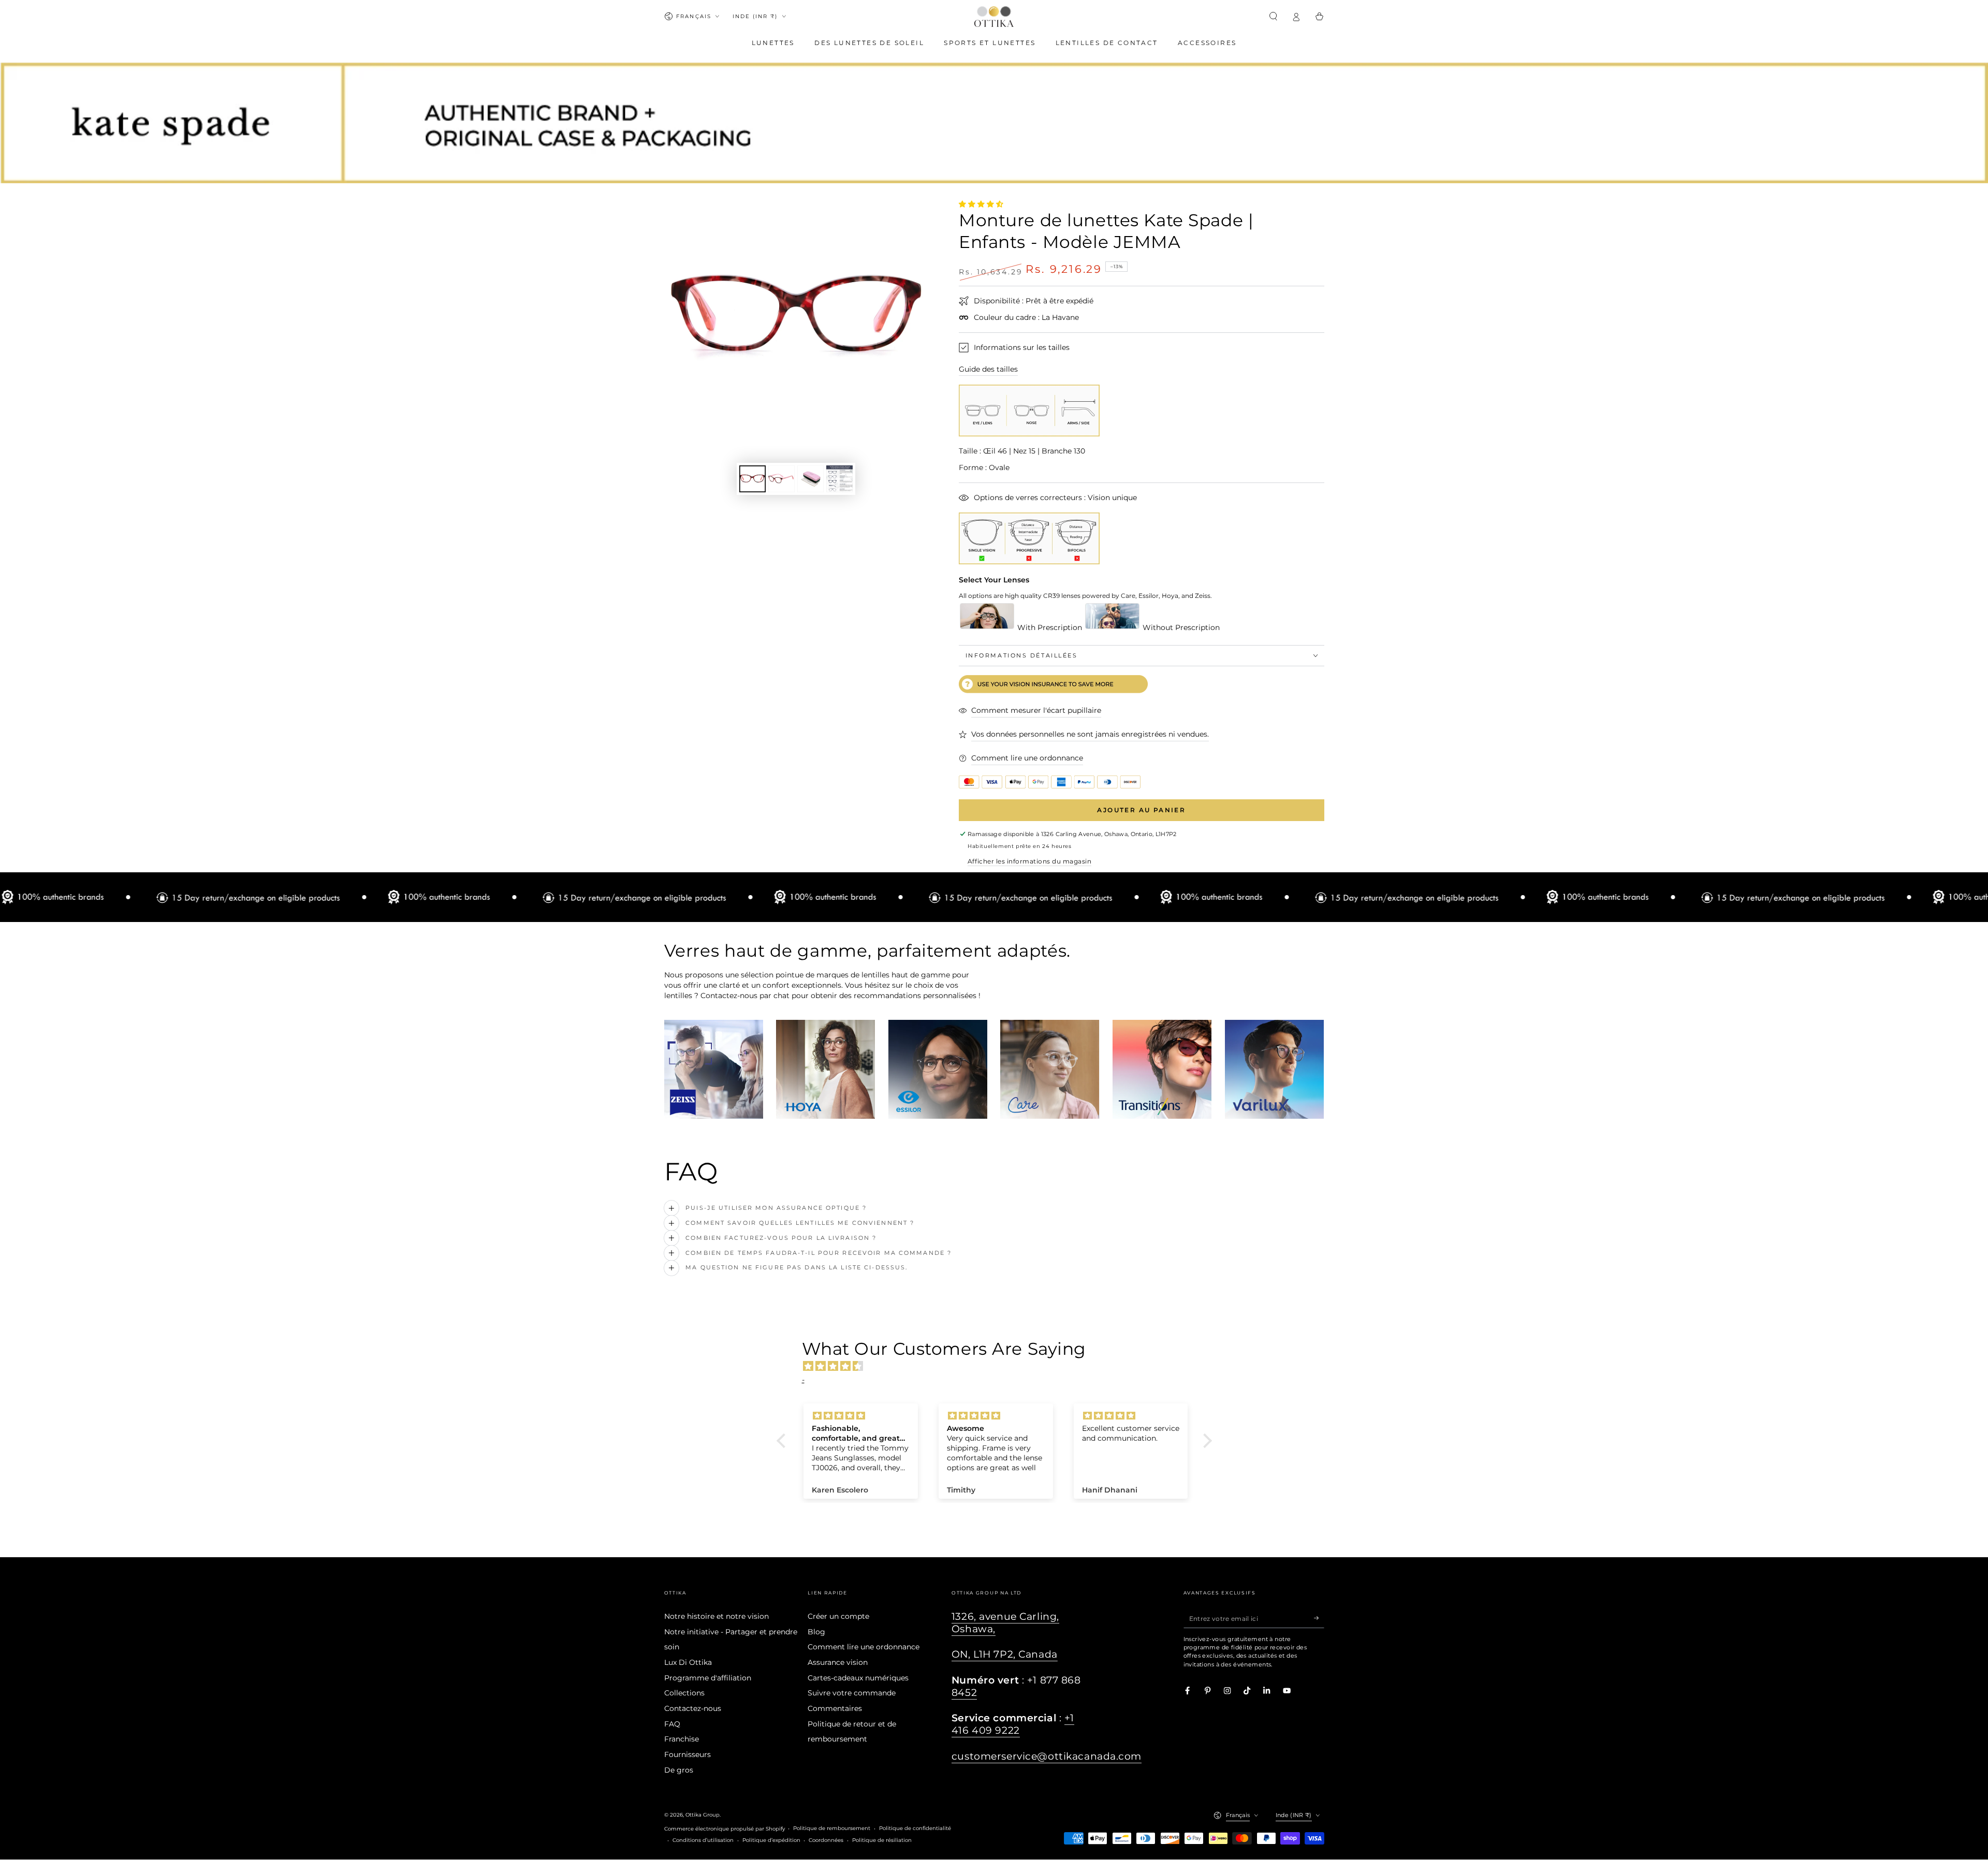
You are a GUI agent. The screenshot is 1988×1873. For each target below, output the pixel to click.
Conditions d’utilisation (703, 1840)
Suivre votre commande (852, 1693)
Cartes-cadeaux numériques (858, 1678)
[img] (999, 1366)
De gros (679, 1770)
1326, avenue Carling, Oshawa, (1005, 1623)
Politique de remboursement (832, 1828)
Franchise (682, 1739)
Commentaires (835, 1708)
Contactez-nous (693, 1708)
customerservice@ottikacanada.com (1047, 1756)
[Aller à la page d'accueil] (994, 17)
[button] (1274, 16)
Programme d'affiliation (708, 1678)
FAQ (672, 1724)
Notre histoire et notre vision (717, 1616)
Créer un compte (838, 1616)
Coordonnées (826, 1840)
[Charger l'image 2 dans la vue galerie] (781, 479)
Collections (684, 1693)
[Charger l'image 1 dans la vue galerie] (752, 479)
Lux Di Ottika (688, 1662)
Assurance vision (838, 1662)
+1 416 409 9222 (1013, 1724)
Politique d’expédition (771, 1840)
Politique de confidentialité (915, 1828)
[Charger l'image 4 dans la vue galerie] (839, 479)
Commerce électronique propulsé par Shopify (725, 1829)
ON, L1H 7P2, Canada (1005, 1654)
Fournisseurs (688, 1754)
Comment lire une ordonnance (864, 1647)
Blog (816, 1632)
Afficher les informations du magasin (1029, 861)
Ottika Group (703, 1815)
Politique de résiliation (882, 1840)
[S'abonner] (1319, 1618)
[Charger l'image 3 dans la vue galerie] (810, 479)
